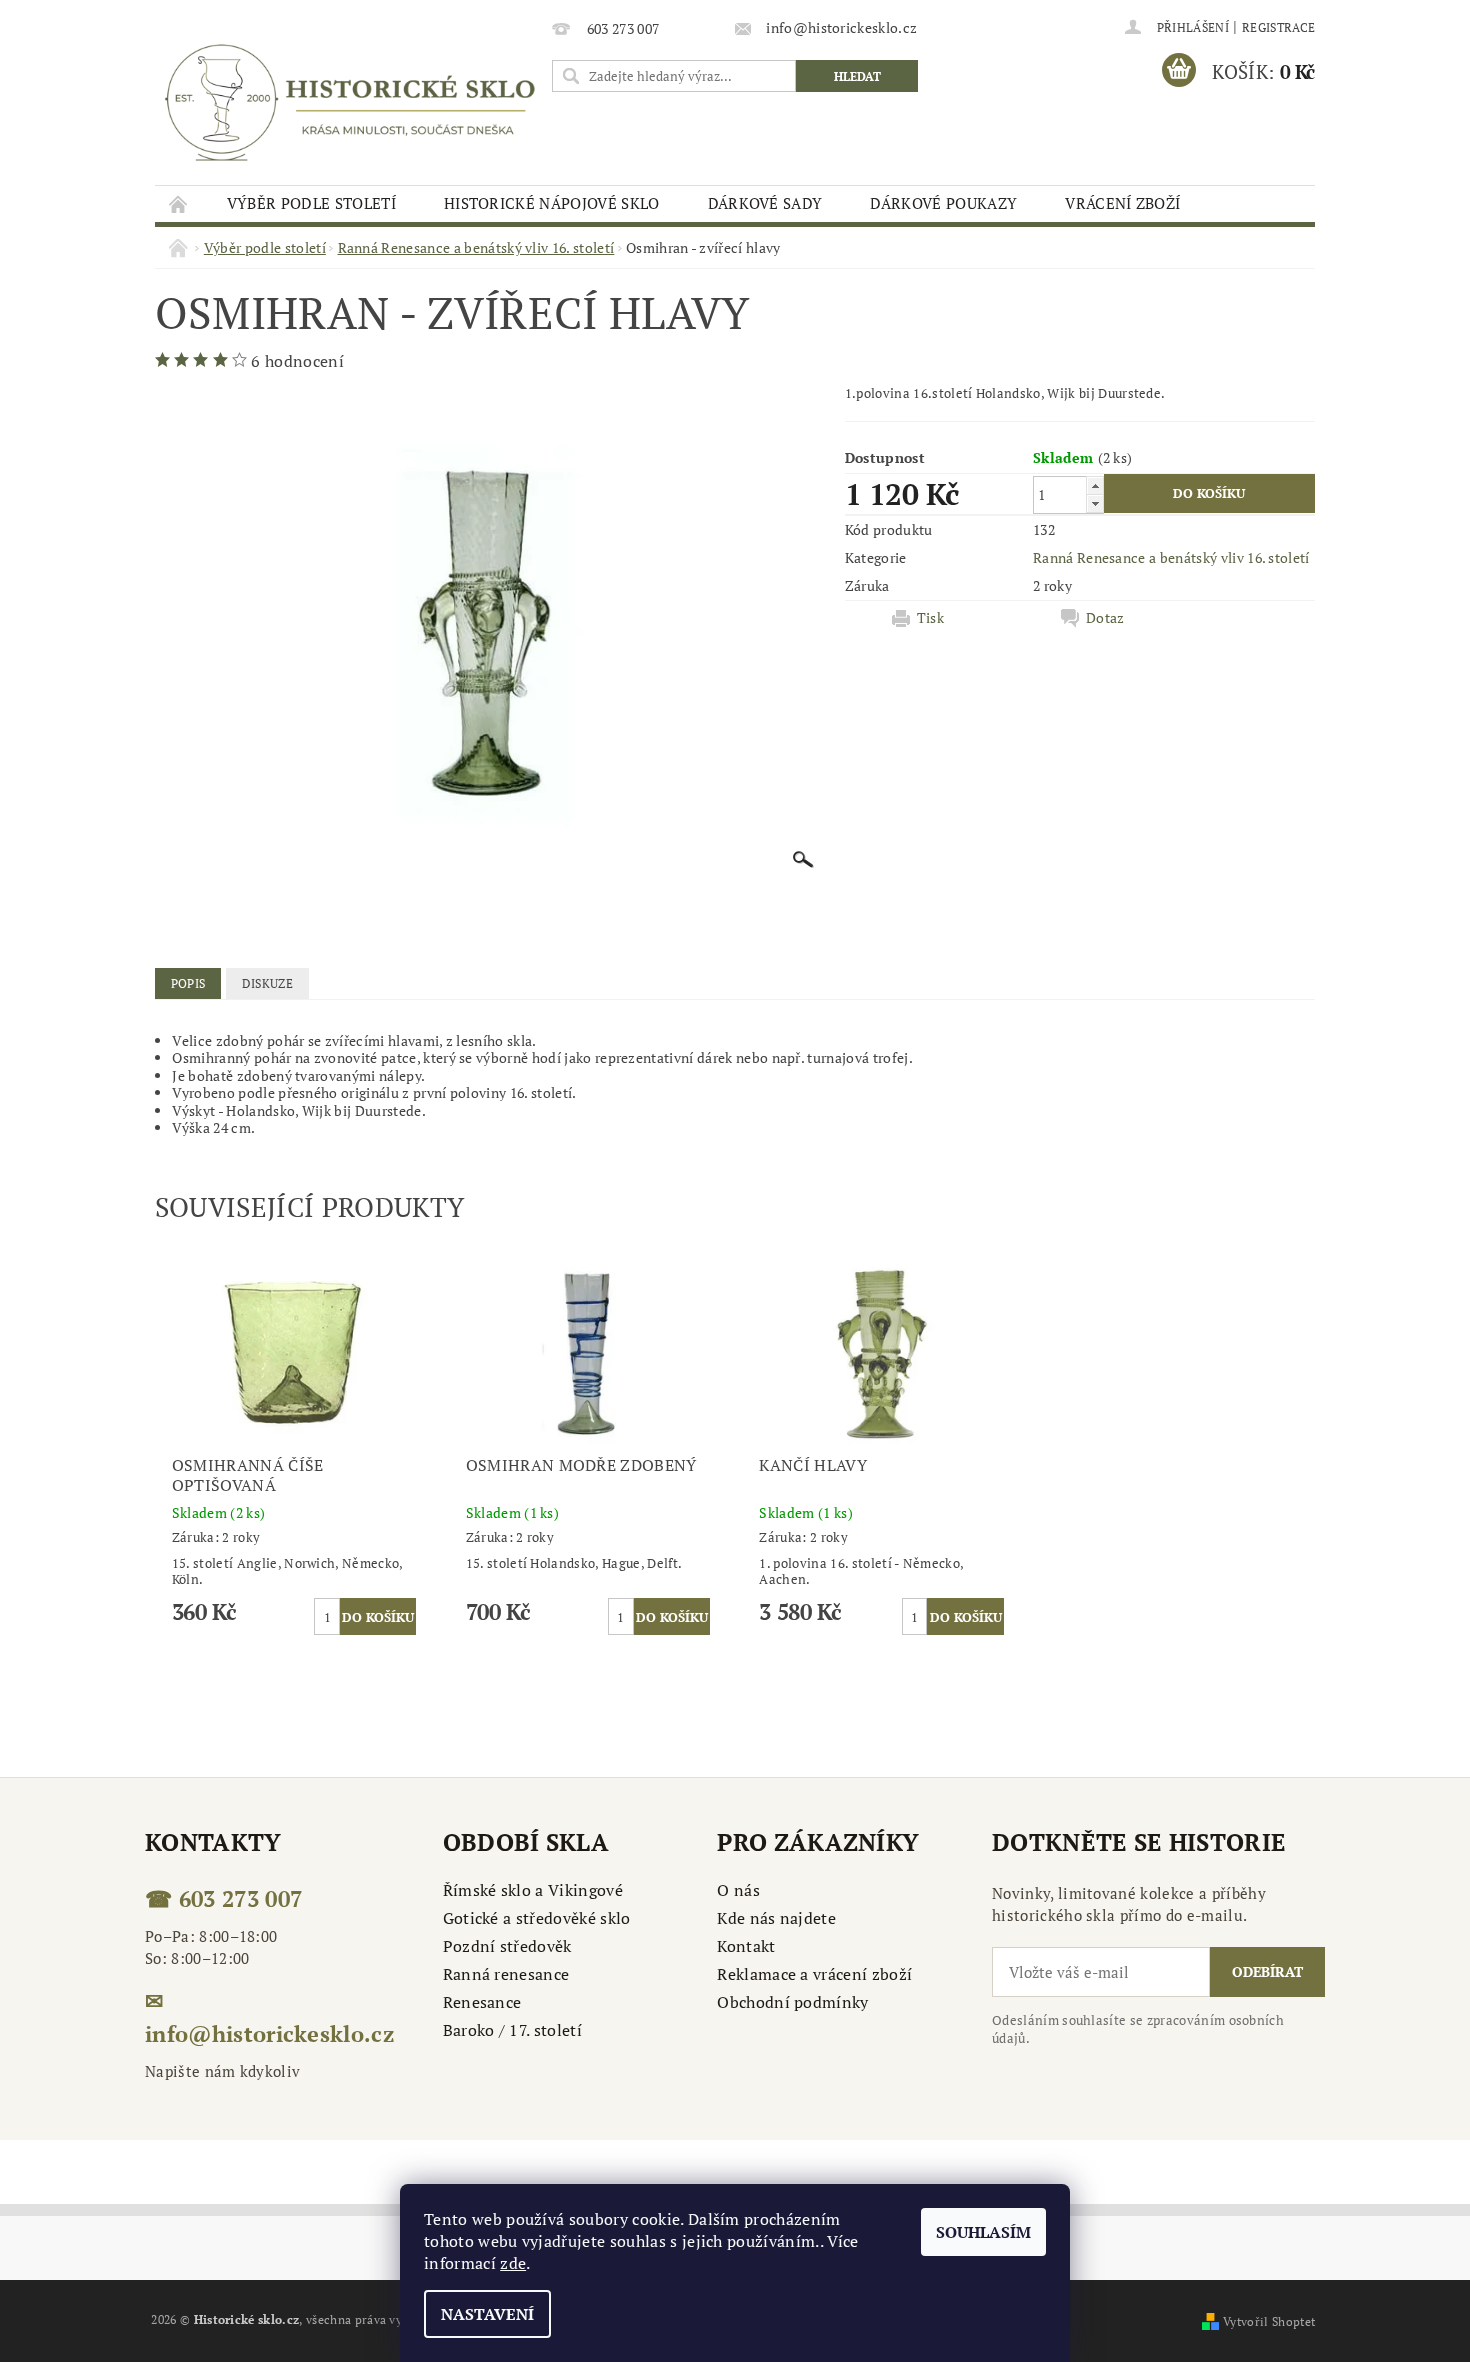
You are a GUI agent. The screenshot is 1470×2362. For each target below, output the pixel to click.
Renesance (482, 2002)
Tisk (930, 618)
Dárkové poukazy (943, 203)
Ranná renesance (506, 1974)
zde (513, 2263)
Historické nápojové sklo (552, 203)
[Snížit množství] (1095, 503)
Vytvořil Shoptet (1269, 2321)
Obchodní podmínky (792, 2002)
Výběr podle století (311, 203)
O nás (738, 1890)
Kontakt (746, 1946)
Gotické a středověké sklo (537, 1918)
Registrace (1278, 27)
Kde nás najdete (776, 1918)
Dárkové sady (765, 203)
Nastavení (487, 2314)
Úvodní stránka (179, 203)
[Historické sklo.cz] (350, 102)
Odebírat (1267, 1971)
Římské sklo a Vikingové (533, 1890)
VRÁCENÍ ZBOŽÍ (1122, 203)
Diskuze (267, 983)
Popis (188, 983)
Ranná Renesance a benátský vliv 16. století (1171, 557)
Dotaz (1105, 618)
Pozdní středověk (507, 1946)
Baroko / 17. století (512, 2030)
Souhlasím (983, 2232)
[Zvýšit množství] (1095, 485)
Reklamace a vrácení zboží (814, 1974)
